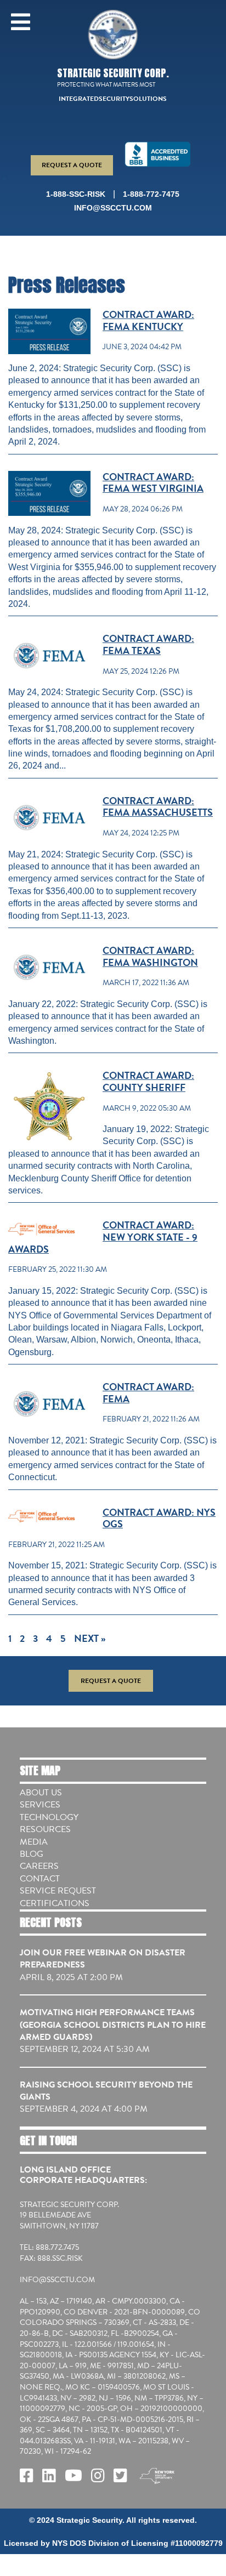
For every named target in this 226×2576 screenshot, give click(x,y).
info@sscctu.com (113, 208)
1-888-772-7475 (151, 194)
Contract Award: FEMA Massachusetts (158, 807)
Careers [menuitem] (39, 1866)
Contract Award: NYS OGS (159, 1518)
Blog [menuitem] (32, 1854)
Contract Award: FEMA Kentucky (148, 320)
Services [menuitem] (40, 1805)
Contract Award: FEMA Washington (150, 956)
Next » (90, 1638)
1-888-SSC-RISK (76, 194)
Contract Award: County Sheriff (148, 1081)
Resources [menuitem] (45, 1829)
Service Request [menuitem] (58, 1891)
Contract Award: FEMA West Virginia (153, 483)
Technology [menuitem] (49, 1817)
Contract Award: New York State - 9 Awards (103, 1237)
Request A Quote (72, 165)
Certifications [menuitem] (55, 1903)
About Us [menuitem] (41, 1793)
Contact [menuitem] (40, 1879)
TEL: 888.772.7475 (49, 2248)
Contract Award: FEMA (148, 1393)
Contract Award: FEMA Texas (148, 644)
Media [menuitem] (34, 1842)
